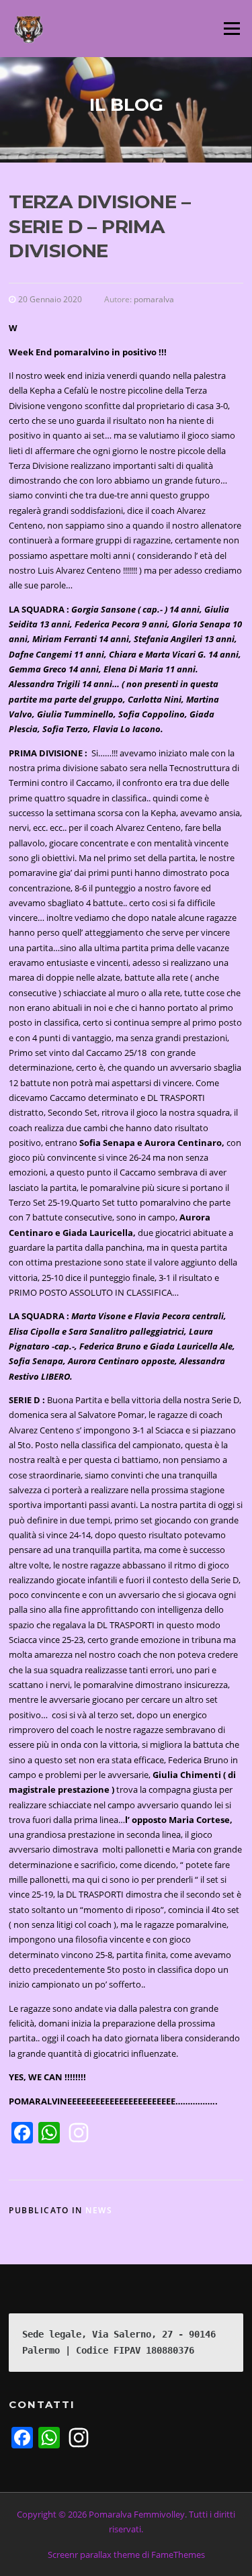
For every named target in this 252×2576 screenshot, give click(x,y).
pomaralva (154, 299)
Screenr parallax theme (94, 2555)
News (99, 2210)
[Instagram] (79, 2134)
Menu (232, 28)
